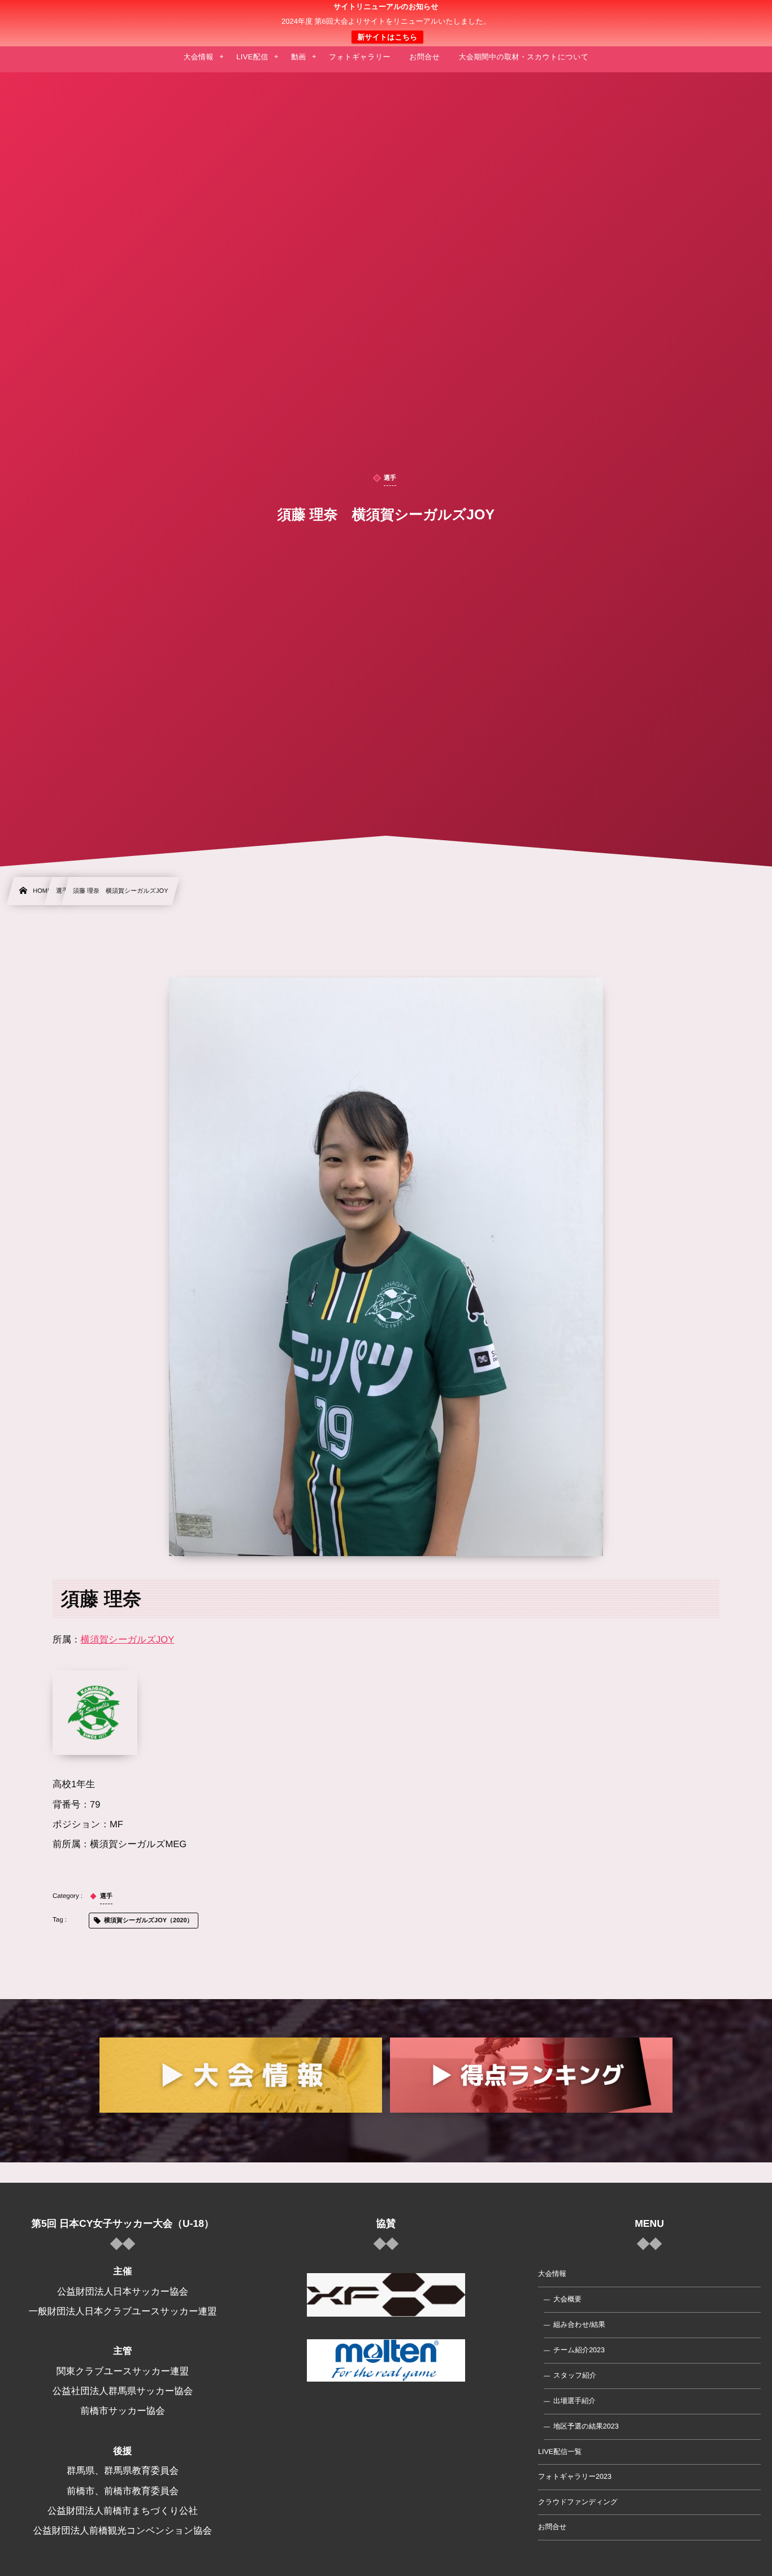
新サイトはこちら (387, 37)
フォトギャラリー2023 (575, 2477)
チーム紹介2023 (579, 2350)
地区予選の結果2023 (586, 2426)
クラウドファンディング (578, 2502)
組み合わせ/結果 (579, 2325)
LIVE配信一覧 (560, 2452)
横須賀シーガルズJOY (128, 1640)
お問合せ (552, 2527)
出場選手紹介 (574, 2401)
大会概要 (567, 2299)
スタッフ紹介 (575, 2375)
